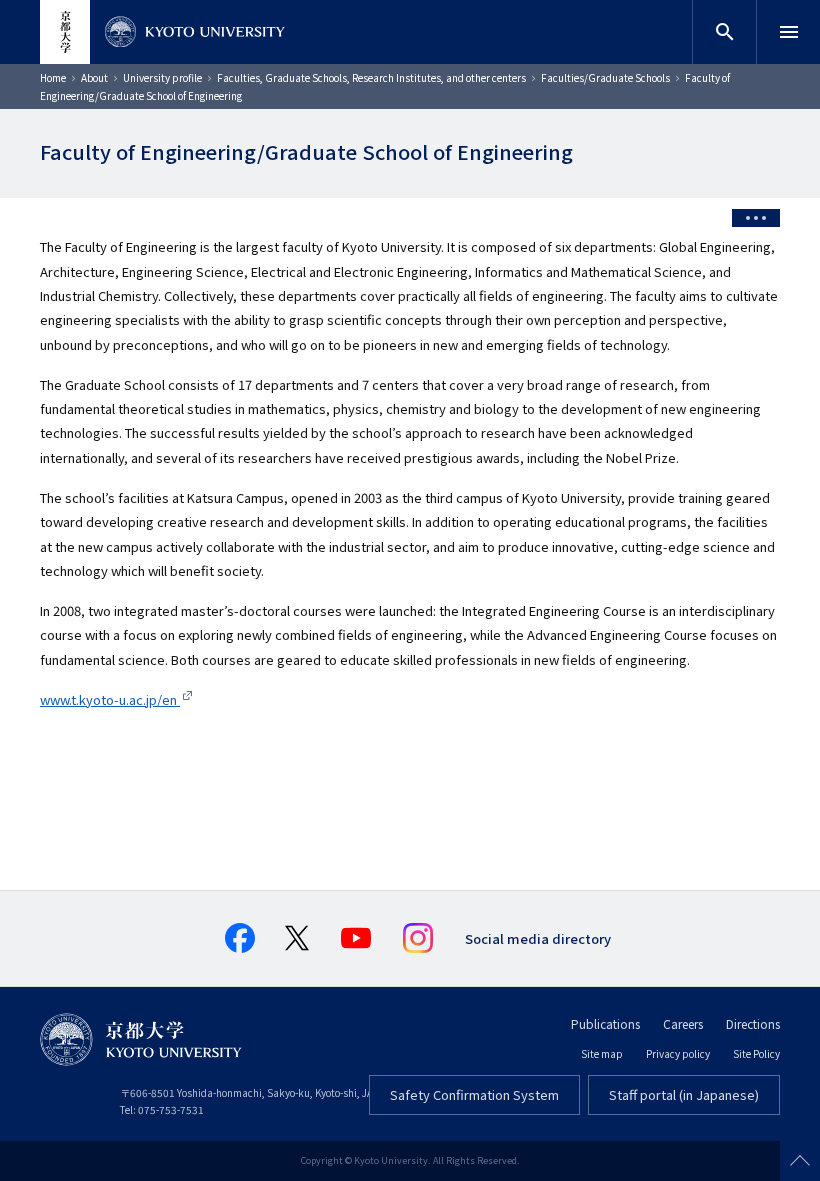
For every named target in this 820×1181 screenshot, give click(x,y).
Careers (683, 1023)
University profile (162, 77)
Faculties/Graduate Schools (605, 77)
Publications (605, 1023)
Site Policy (756, 1053)
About (94, 77)
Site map (602, 1053)
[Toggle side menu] (756, 218)
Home (53, 77)
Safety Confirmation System (474, 1094)
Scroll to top (800, 1161)
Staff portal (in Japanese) (684, 1094)
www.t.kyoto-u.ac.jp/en (110, 699)
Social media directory (538, 938)
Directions (753, 1023)
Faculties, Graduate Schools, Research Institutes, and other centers (371, 77)
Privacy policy (678, 1053)
